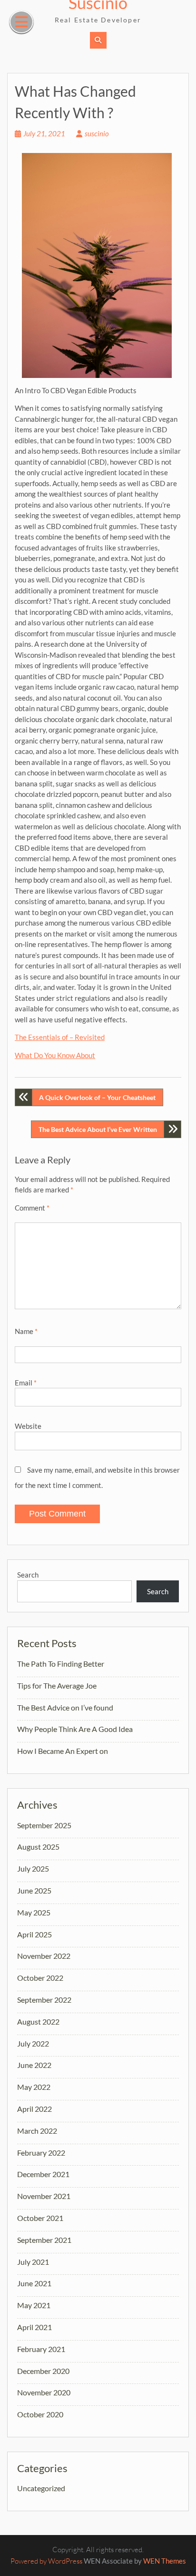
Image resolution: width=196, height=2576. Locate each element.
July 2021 (33, 2262)
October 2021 (40, 2218)
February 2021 (41, 2349)
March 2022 (37, 2131)
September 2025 (44, 1825)
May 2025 (34, 1912)
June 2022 (34, 2065)
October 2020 (40, 2414)
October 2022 (40, 1978)
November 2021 (44, 2196)
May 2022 (34, 2087)
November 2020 (44, 2392)
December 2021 (43, 2174)
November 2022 (44, 1956)
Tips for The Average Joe (57, 1685)
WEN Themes (165, 2561)
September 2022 (44, 2000)
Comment (32, 1208)
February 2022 (41, 2153)
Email (26, 1383)
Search (28, 1575)
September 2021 (44, 2240)
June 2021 (34, 2283)
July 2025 (33, 1868)
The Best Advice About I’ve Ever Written (98, 1129)
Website (28, 1426)
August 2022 (38, 2021)
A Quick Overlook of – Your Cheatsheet (97, 1097)
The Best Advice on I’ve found (65, 1707)
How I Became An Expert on (63, 1751)
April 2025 (34, 1934)
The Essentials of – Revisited (60, 1037)
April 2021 (34, 2327)
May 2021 (34, 2305)
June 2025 (34, 1890)
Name (26, 1331)
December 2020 (43, 2371)
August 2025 (38, 1847)
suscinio (97, 133)
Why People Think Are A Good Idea (75, 1729)
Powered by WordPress (46, 2561)
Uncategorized (41, 2488)
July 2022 (33, 2043)
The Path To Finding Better (61, 1664)
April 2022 (34, 2109)
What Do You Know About (55, 1055)
